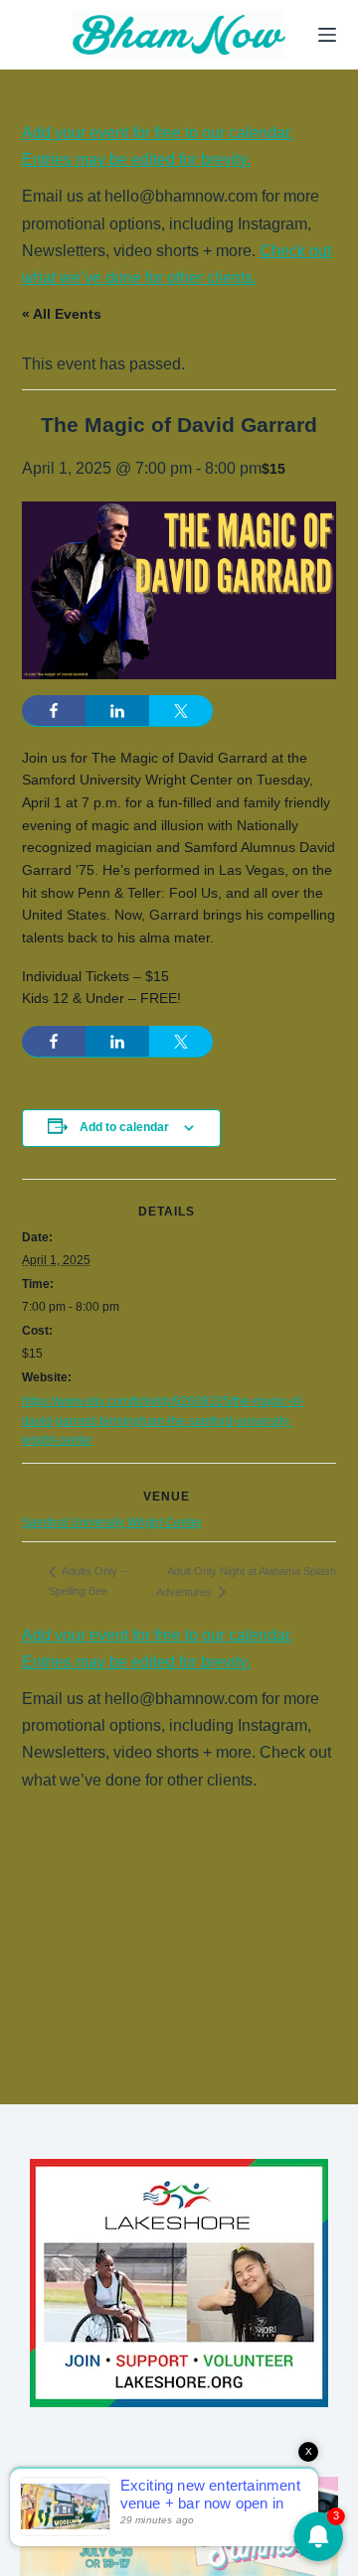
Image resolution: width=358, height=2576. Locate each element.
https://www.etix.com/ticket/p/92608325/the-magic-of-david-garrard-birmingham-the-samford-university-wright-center (163, 1421)
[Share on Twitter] (181, 711)
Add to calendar (124, 1127)
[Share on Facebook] (54, 711)
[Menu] (327, 35)
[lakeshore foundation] (179, 2283)
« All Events (62, 314)
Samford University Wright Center (112, 1522)
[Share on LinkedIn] (117, 711)
